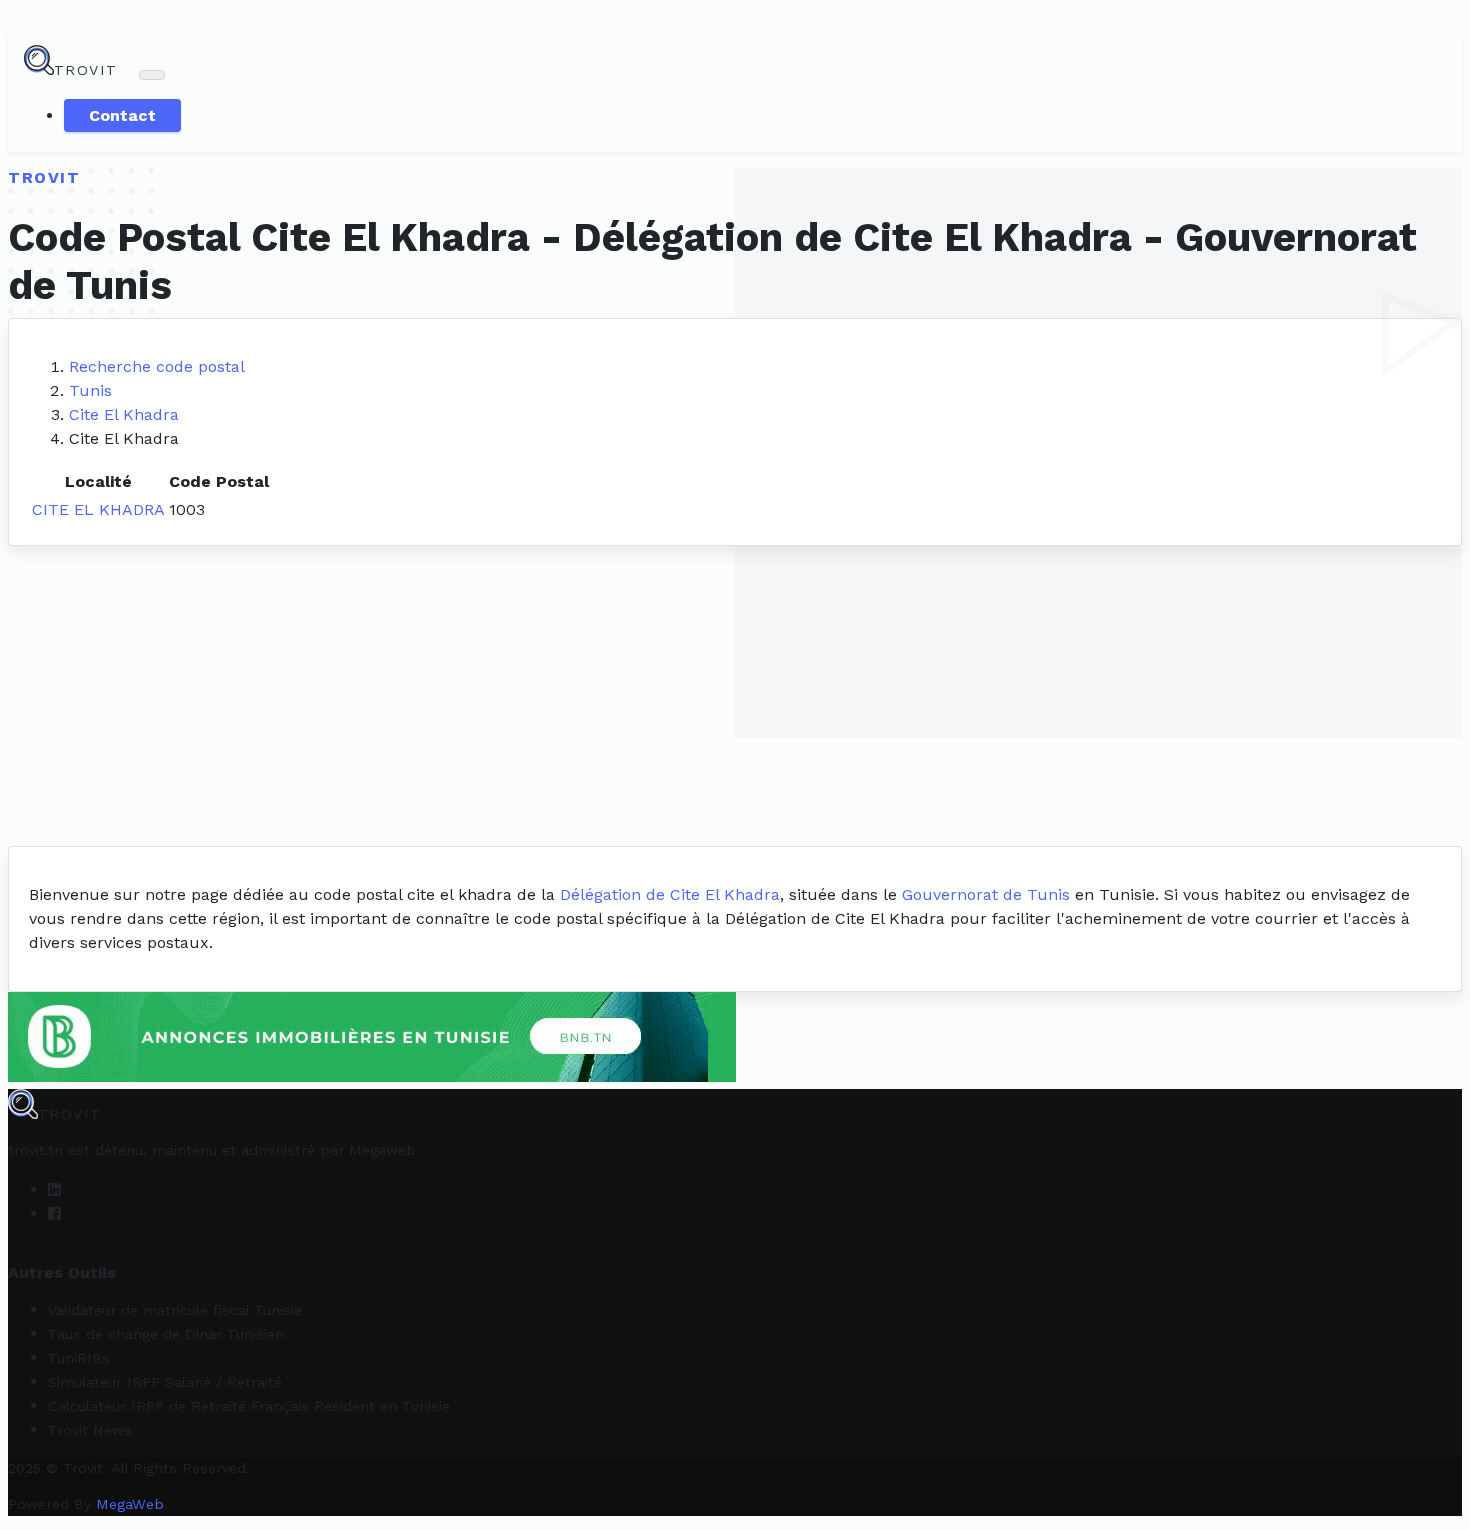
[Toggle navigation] (152, 75)
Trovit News (90, 1430)
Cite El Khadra (124, 414)
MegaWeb (130, 1504)
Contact (122, 115)
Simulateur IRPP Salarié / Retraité (165, 1382)
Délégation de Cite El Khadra (670, 894)
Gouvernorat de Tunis (986, 894)
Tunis (90, 390)
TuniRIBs (79, 1358)
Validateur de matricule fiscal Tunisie (175, 1310)
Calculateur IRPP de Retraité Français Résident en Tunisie (249, 1406)
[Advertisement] (735, 696)
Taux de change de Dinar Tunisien (166, 1334)
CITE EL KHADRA (98, 509)
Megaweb (382, 1150)
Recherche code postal (157, 366)
